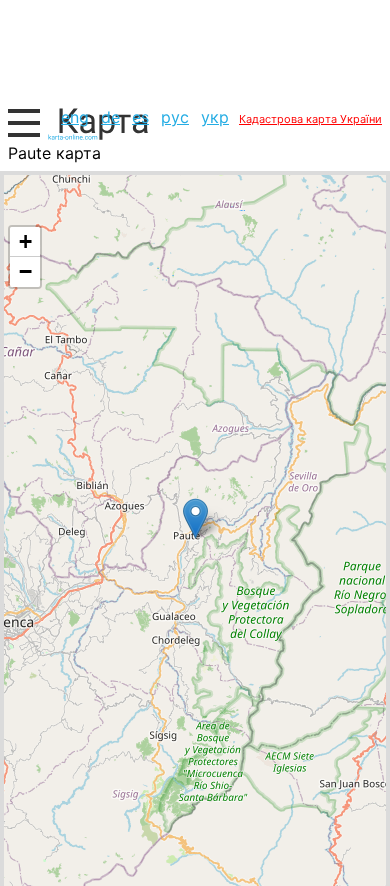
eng (75, 117)
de (110, 117)
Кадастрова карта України (310, 119)
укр (215, 117)
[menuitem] (75, 117)
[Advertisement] (195, 50)
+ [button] (25, 241)
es (140, 117)
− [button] (25, 271)
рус (175, 117)
